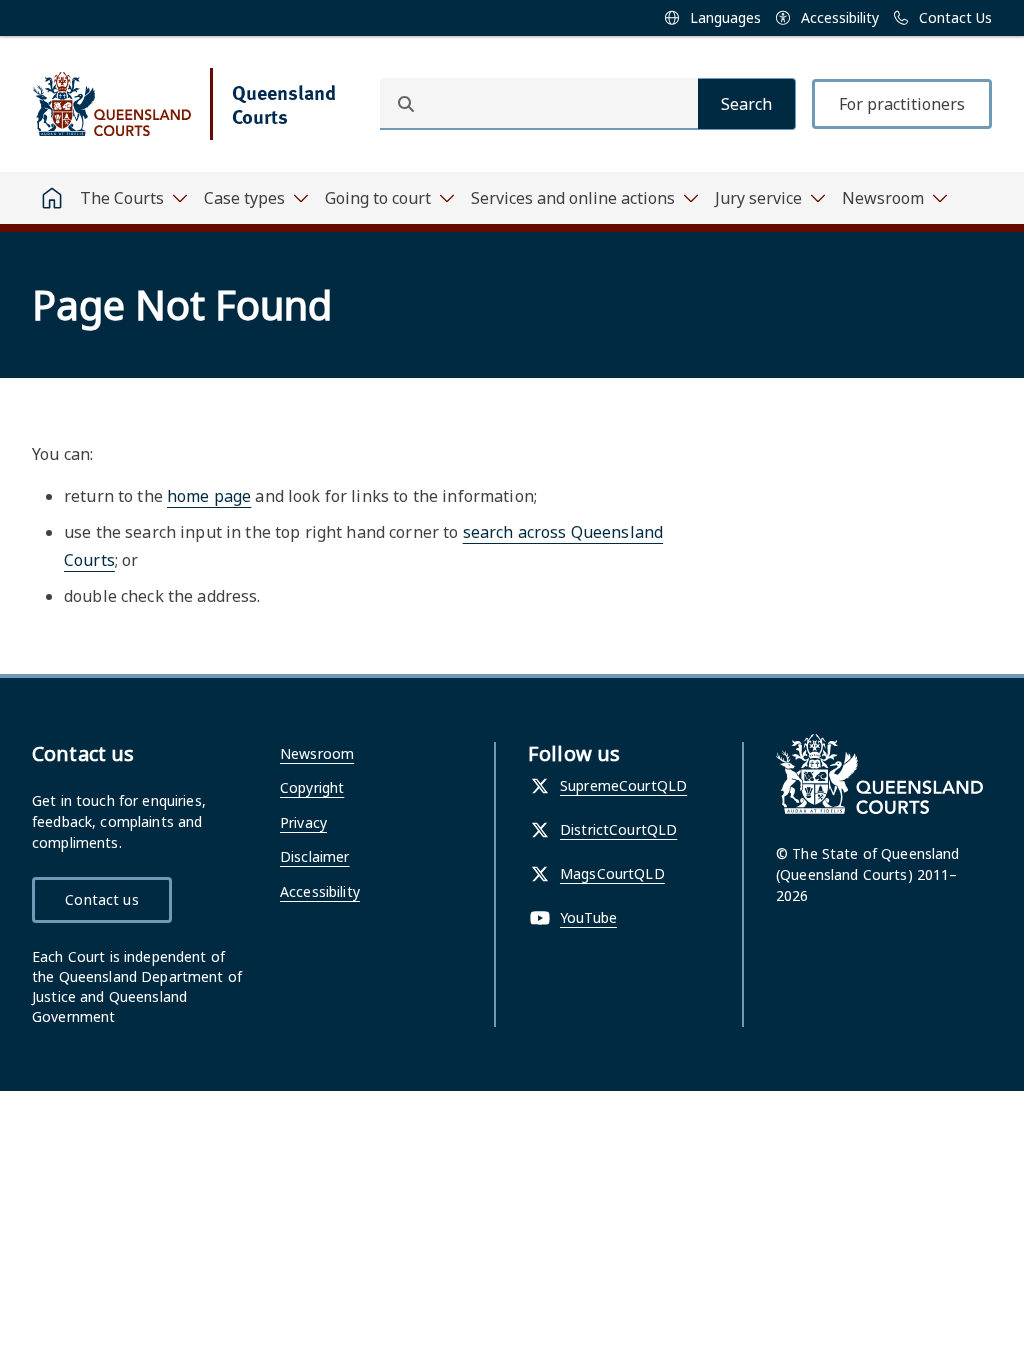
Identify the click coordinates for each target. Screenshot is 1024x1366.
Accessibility (320, 891)
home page (209, 496)
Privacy (303, 822)
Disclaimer (314, 856)
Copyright (312, 787)
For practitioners (902, 104)
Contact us (101, 899)
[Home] (52, 198)
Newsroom (317, 753)
